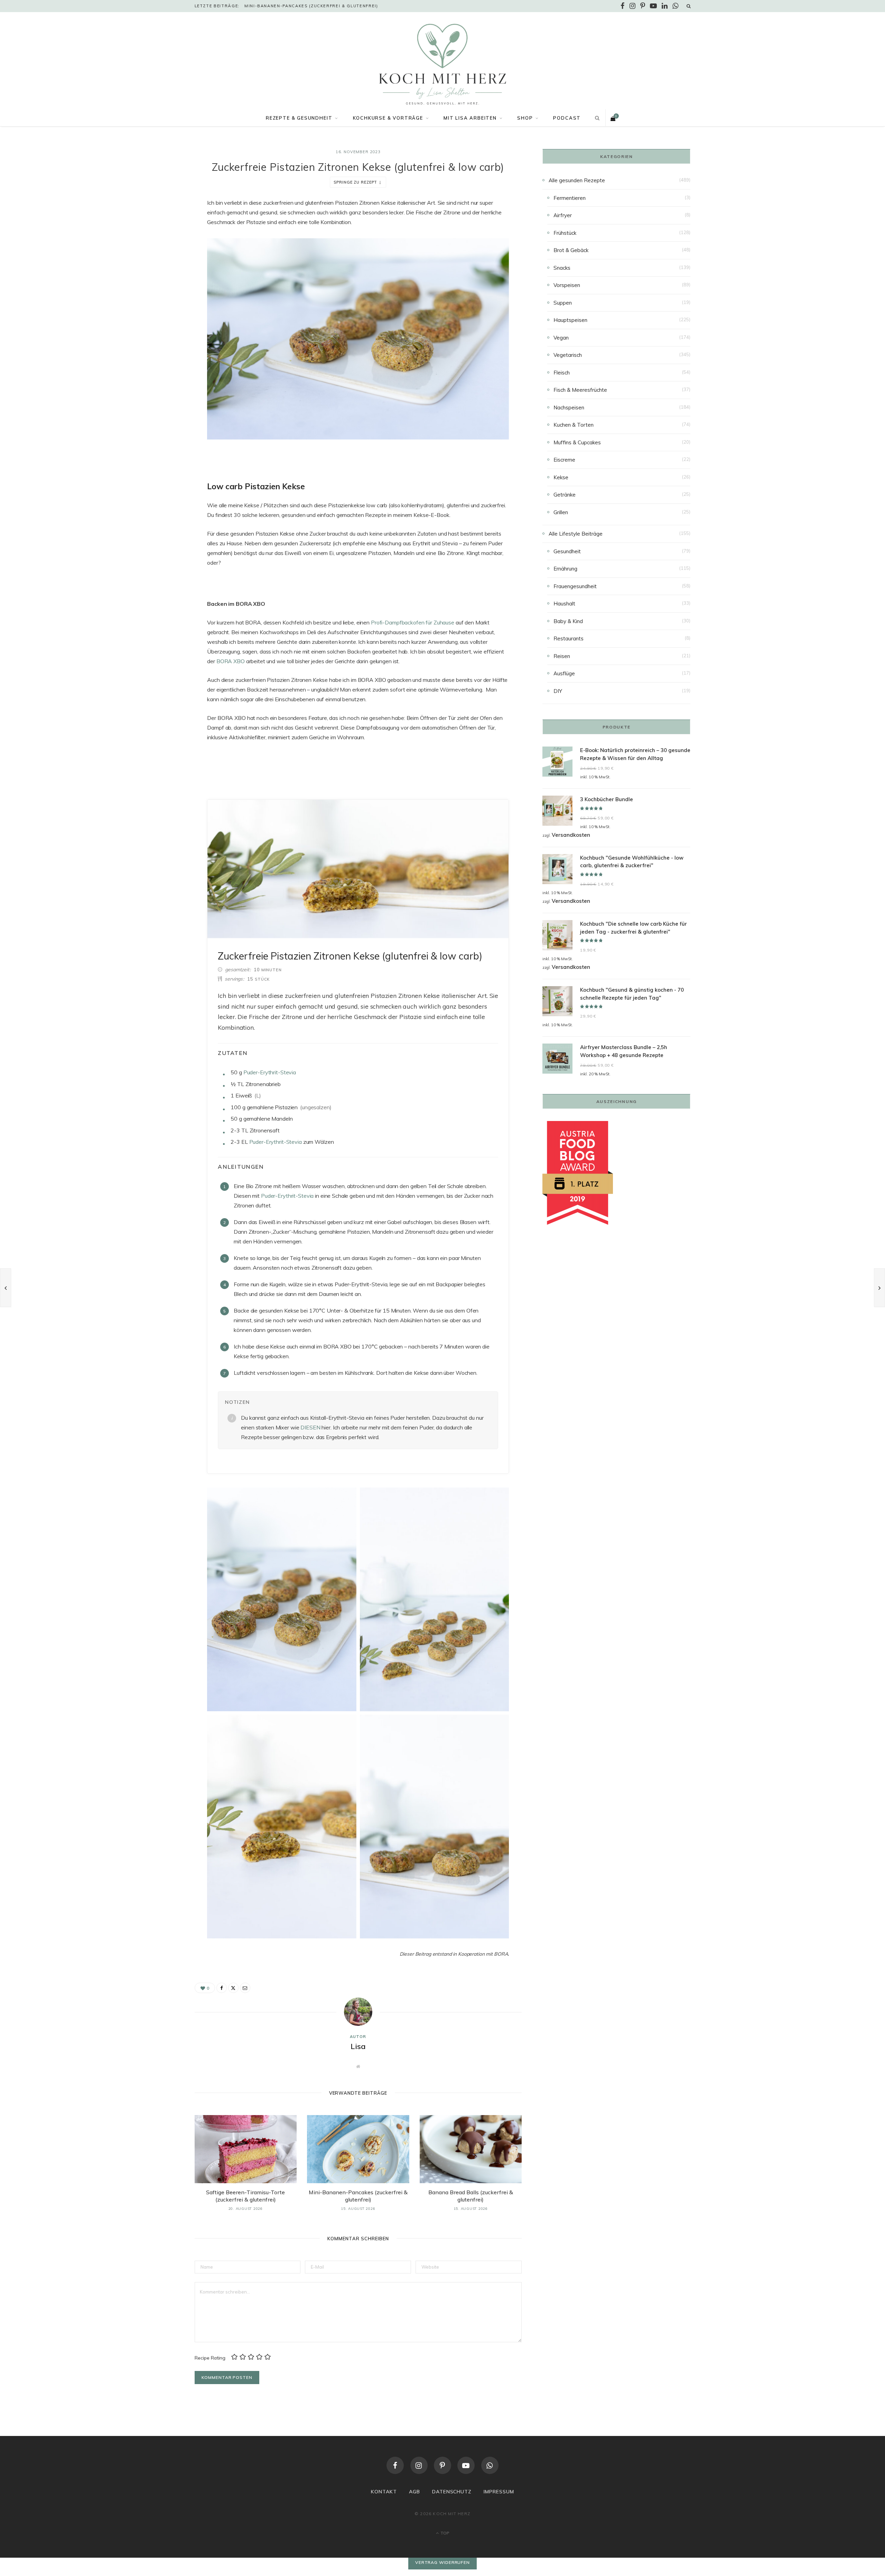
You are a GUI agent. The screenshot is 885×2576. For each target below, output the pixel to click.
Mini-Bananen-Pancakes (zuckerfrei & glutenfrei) (311, 6)
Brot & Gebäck (571, 250)
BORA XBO (231, 661)
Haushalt (564, 604)
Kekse (561, 477)
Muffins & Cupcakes (577, 442)
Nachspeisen (569, 407)
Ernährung (565, 569)
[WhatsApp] (490, 2465)
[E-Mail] (160, 259)
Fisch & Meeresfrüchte (580, 390)
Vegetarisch (568, 355)
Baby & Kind (568, 621)
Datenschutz (452, 2492)
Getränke (565, 495)
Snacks (562, 268)
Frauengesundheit (575, 586)
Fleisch (562, 373)
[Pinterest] (442, 2465)
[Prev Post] (6, 1288)
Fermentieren (570, 198)
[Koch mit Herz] (442, 64)
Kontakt (384, 2492)
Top (444, 2533)
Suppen (563, 303)
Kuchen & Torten (574, 425)
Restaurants (569, 638)
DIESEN (310, 1427)
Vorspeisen (567, 285)
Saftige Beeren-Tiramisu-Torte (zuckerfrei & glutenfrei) (245, 2196)
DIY (558, 691)
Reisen (562, 656)
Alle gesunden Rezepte (577, 180)
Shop (525, 118)
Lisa (358, 2046)
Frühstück (565, 233)
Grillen (561, 512)
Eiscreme (564, 460)
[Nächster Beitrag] (879, 1288)
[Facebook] (160, 223)
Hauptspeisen (570, 320)
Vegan (561, 338)
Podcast (567, 118)
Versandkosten (571, 835)
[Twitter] (160, 241)
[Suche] (689, 6)
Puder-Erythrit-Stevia (270, 1072)
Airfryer (563, 215)
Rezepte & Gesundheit (299, 118)
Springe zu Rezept (355, 182)
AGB (414, 2492)
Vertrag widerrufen (442, 2562)
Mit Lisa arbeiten (470, 118)
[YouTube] (466, 2465)
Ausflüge (564, 673)
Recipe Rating (210, 2358)
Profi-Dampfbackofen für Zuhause (413, 622)
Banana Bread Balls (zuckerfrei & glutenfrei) (471, 2196)
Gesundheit (567, 551)
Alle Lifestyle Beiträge (576, 534)
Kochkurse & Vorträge (388, 118)
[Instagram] (419, 2465)
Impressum (499, 2492)
